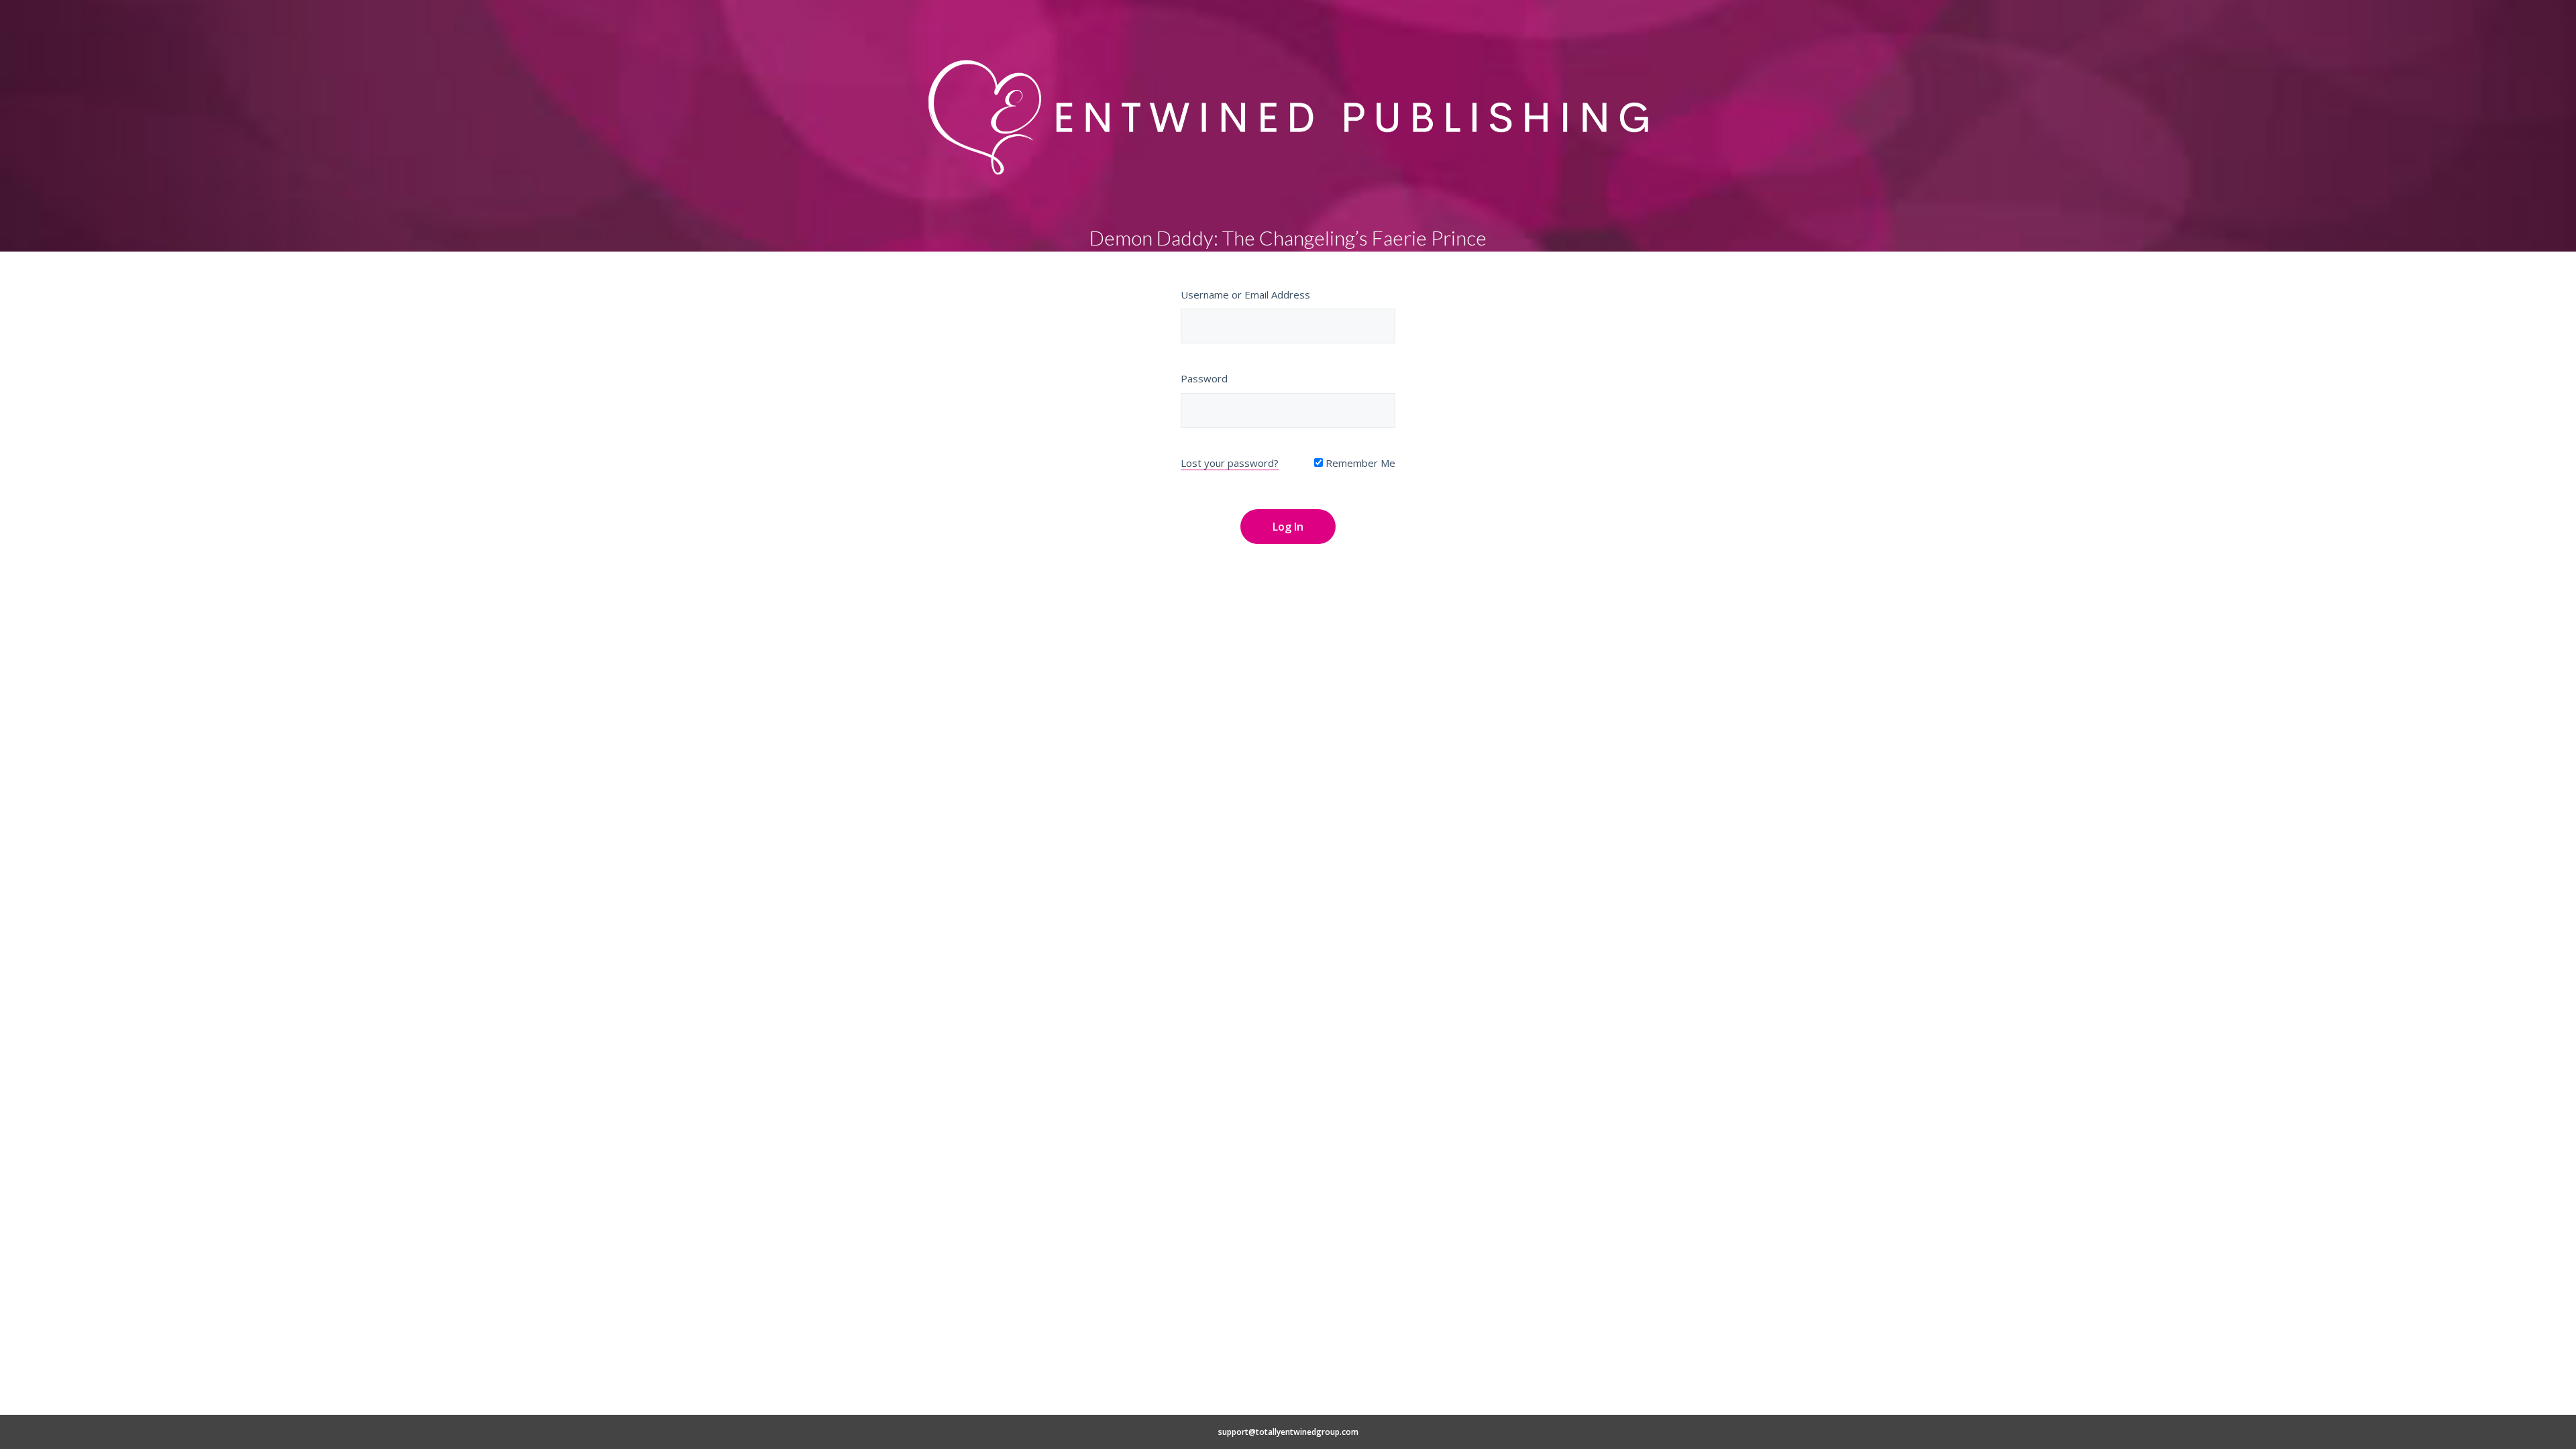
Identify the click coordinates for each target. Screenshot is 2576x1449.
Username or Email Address (1245, 294)
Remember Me (1359, 463)
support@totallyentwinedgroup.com (1288, 1432)
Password (1204, 378)
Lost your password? (1230, 463)
